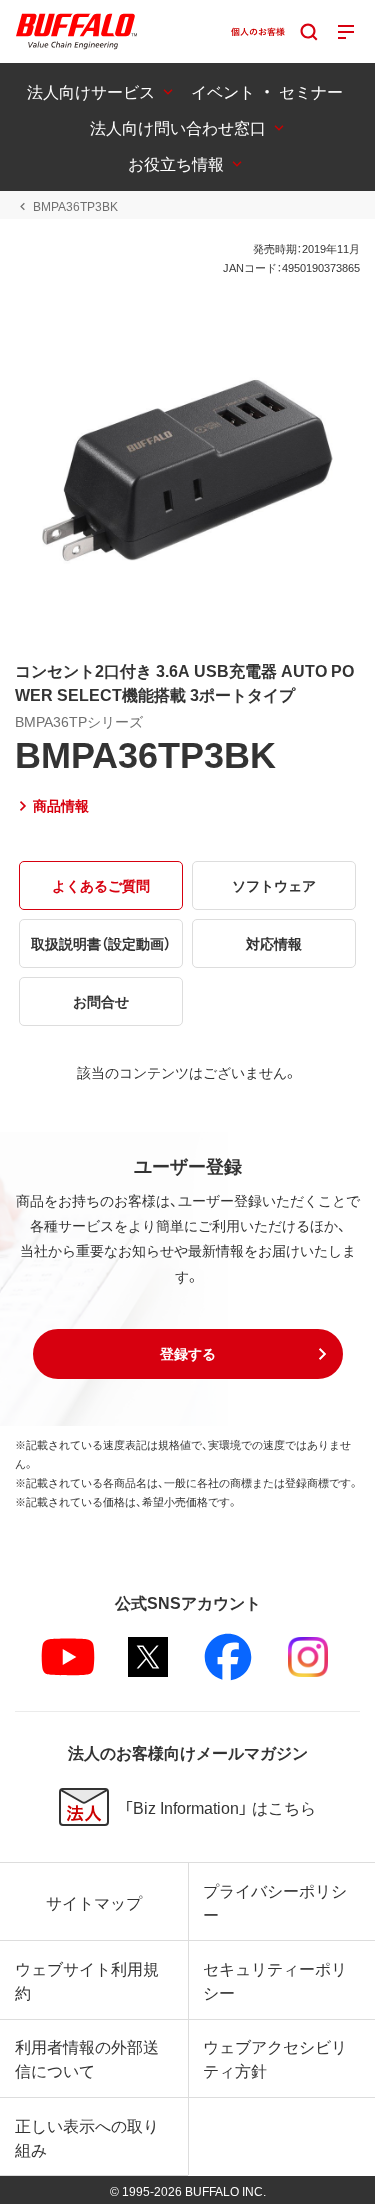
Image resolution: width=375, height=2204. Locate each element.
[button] (188, 1354)
